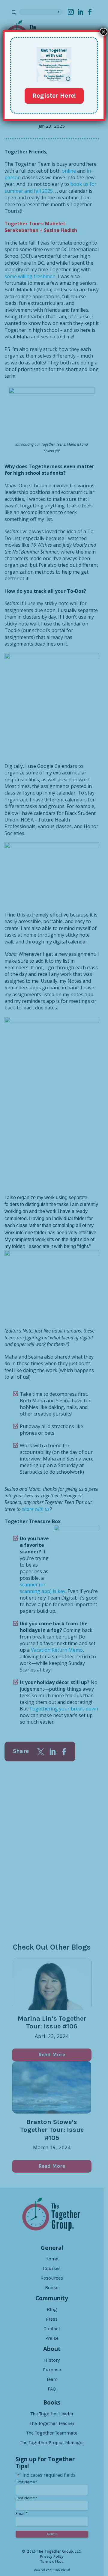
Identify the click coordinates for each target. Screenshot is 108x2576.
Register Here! (54, 96)
